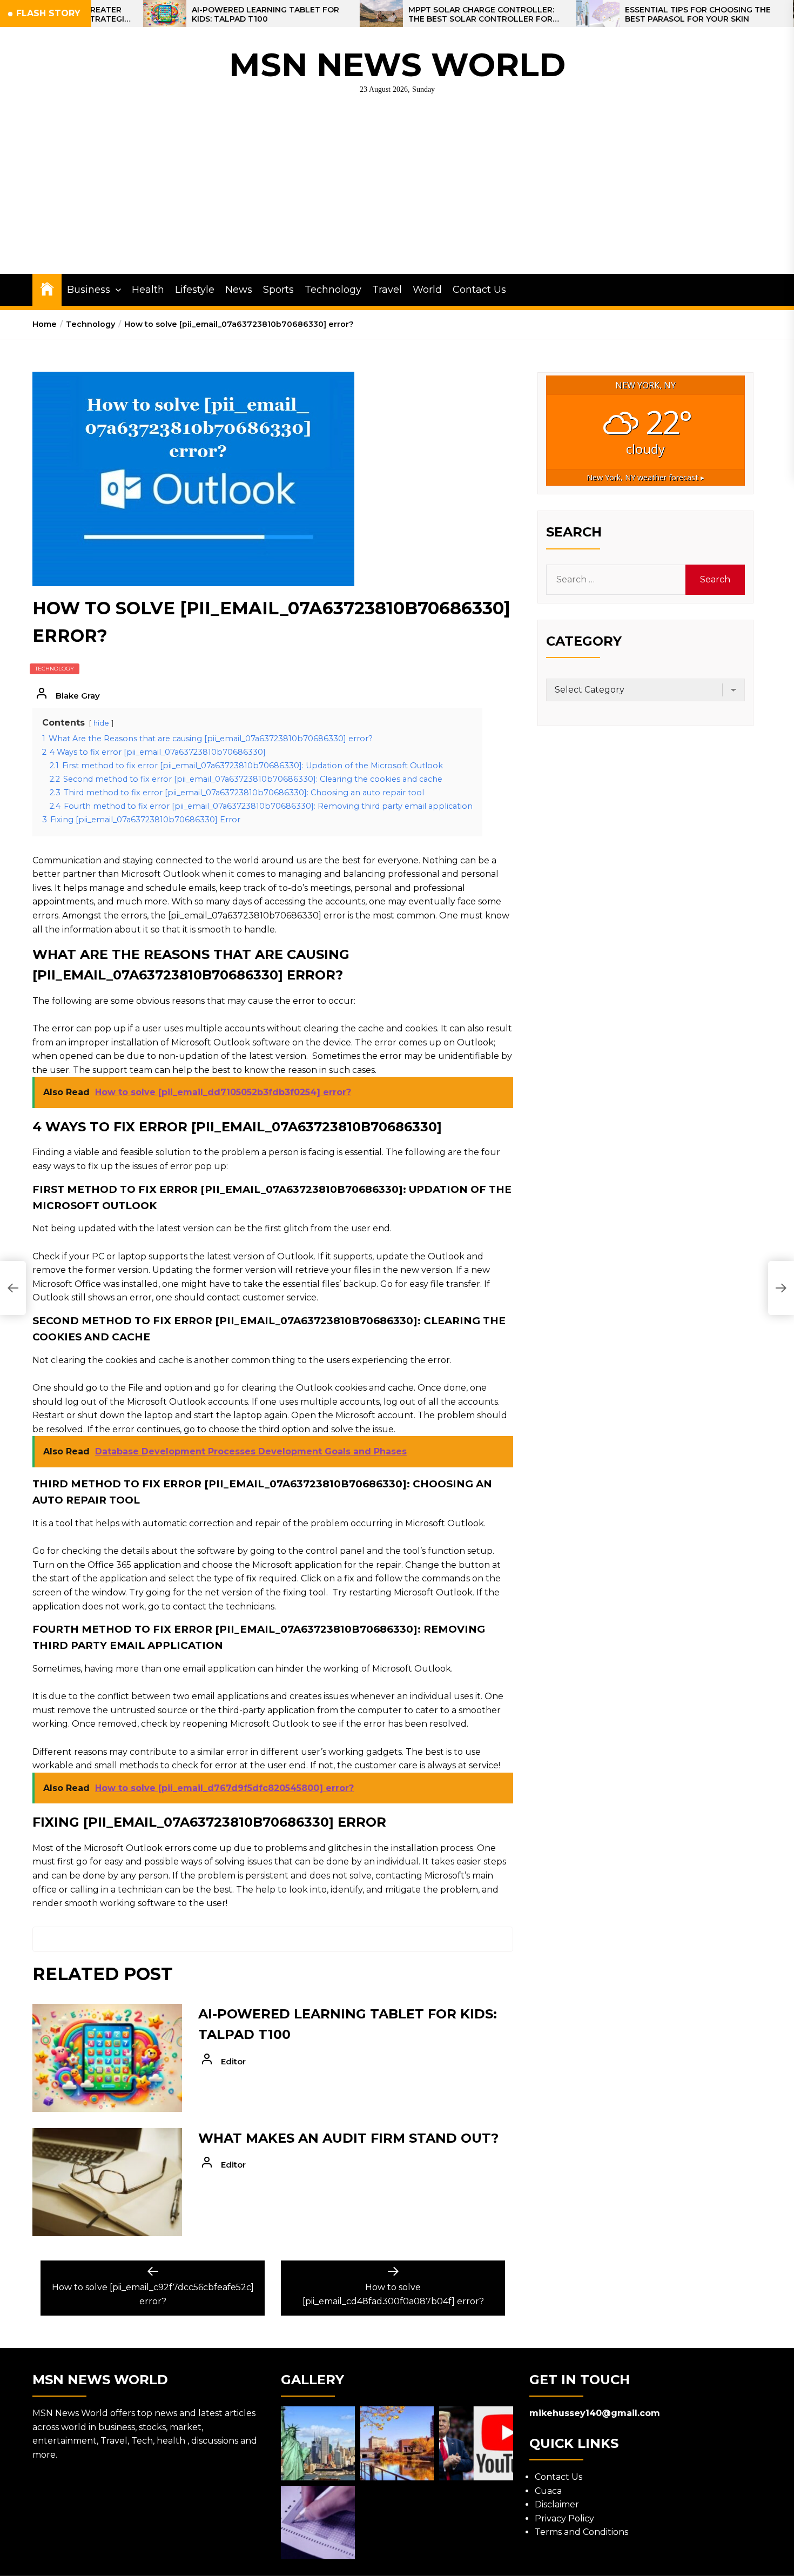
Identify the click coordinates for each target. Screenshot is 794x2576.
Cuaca (548, 2491)
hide (101, 723)
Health (148, 290)
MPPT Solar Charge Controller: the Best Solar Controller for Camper (398, 15)
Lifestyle (195, 290)
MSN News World (397, 65)
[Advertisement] (397, 193)
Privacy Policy (564, 2518)
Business (89, 290)
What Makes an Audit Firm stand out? (348, 2138)
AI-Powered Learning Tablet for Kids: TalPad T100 (182, 15)
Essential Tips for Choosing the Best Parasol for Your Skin (615, 15)
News (239, 290)
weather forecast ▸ (645, 477)
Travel (387, 290)
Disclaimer (557, 2504)
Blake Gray (78, 696)
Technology (333, 290)
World (427, 290)
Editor (233, 2061)
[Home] (47, 288)
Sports (278, 290)
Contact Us (479, 290)
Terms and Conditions (581, 2532)
